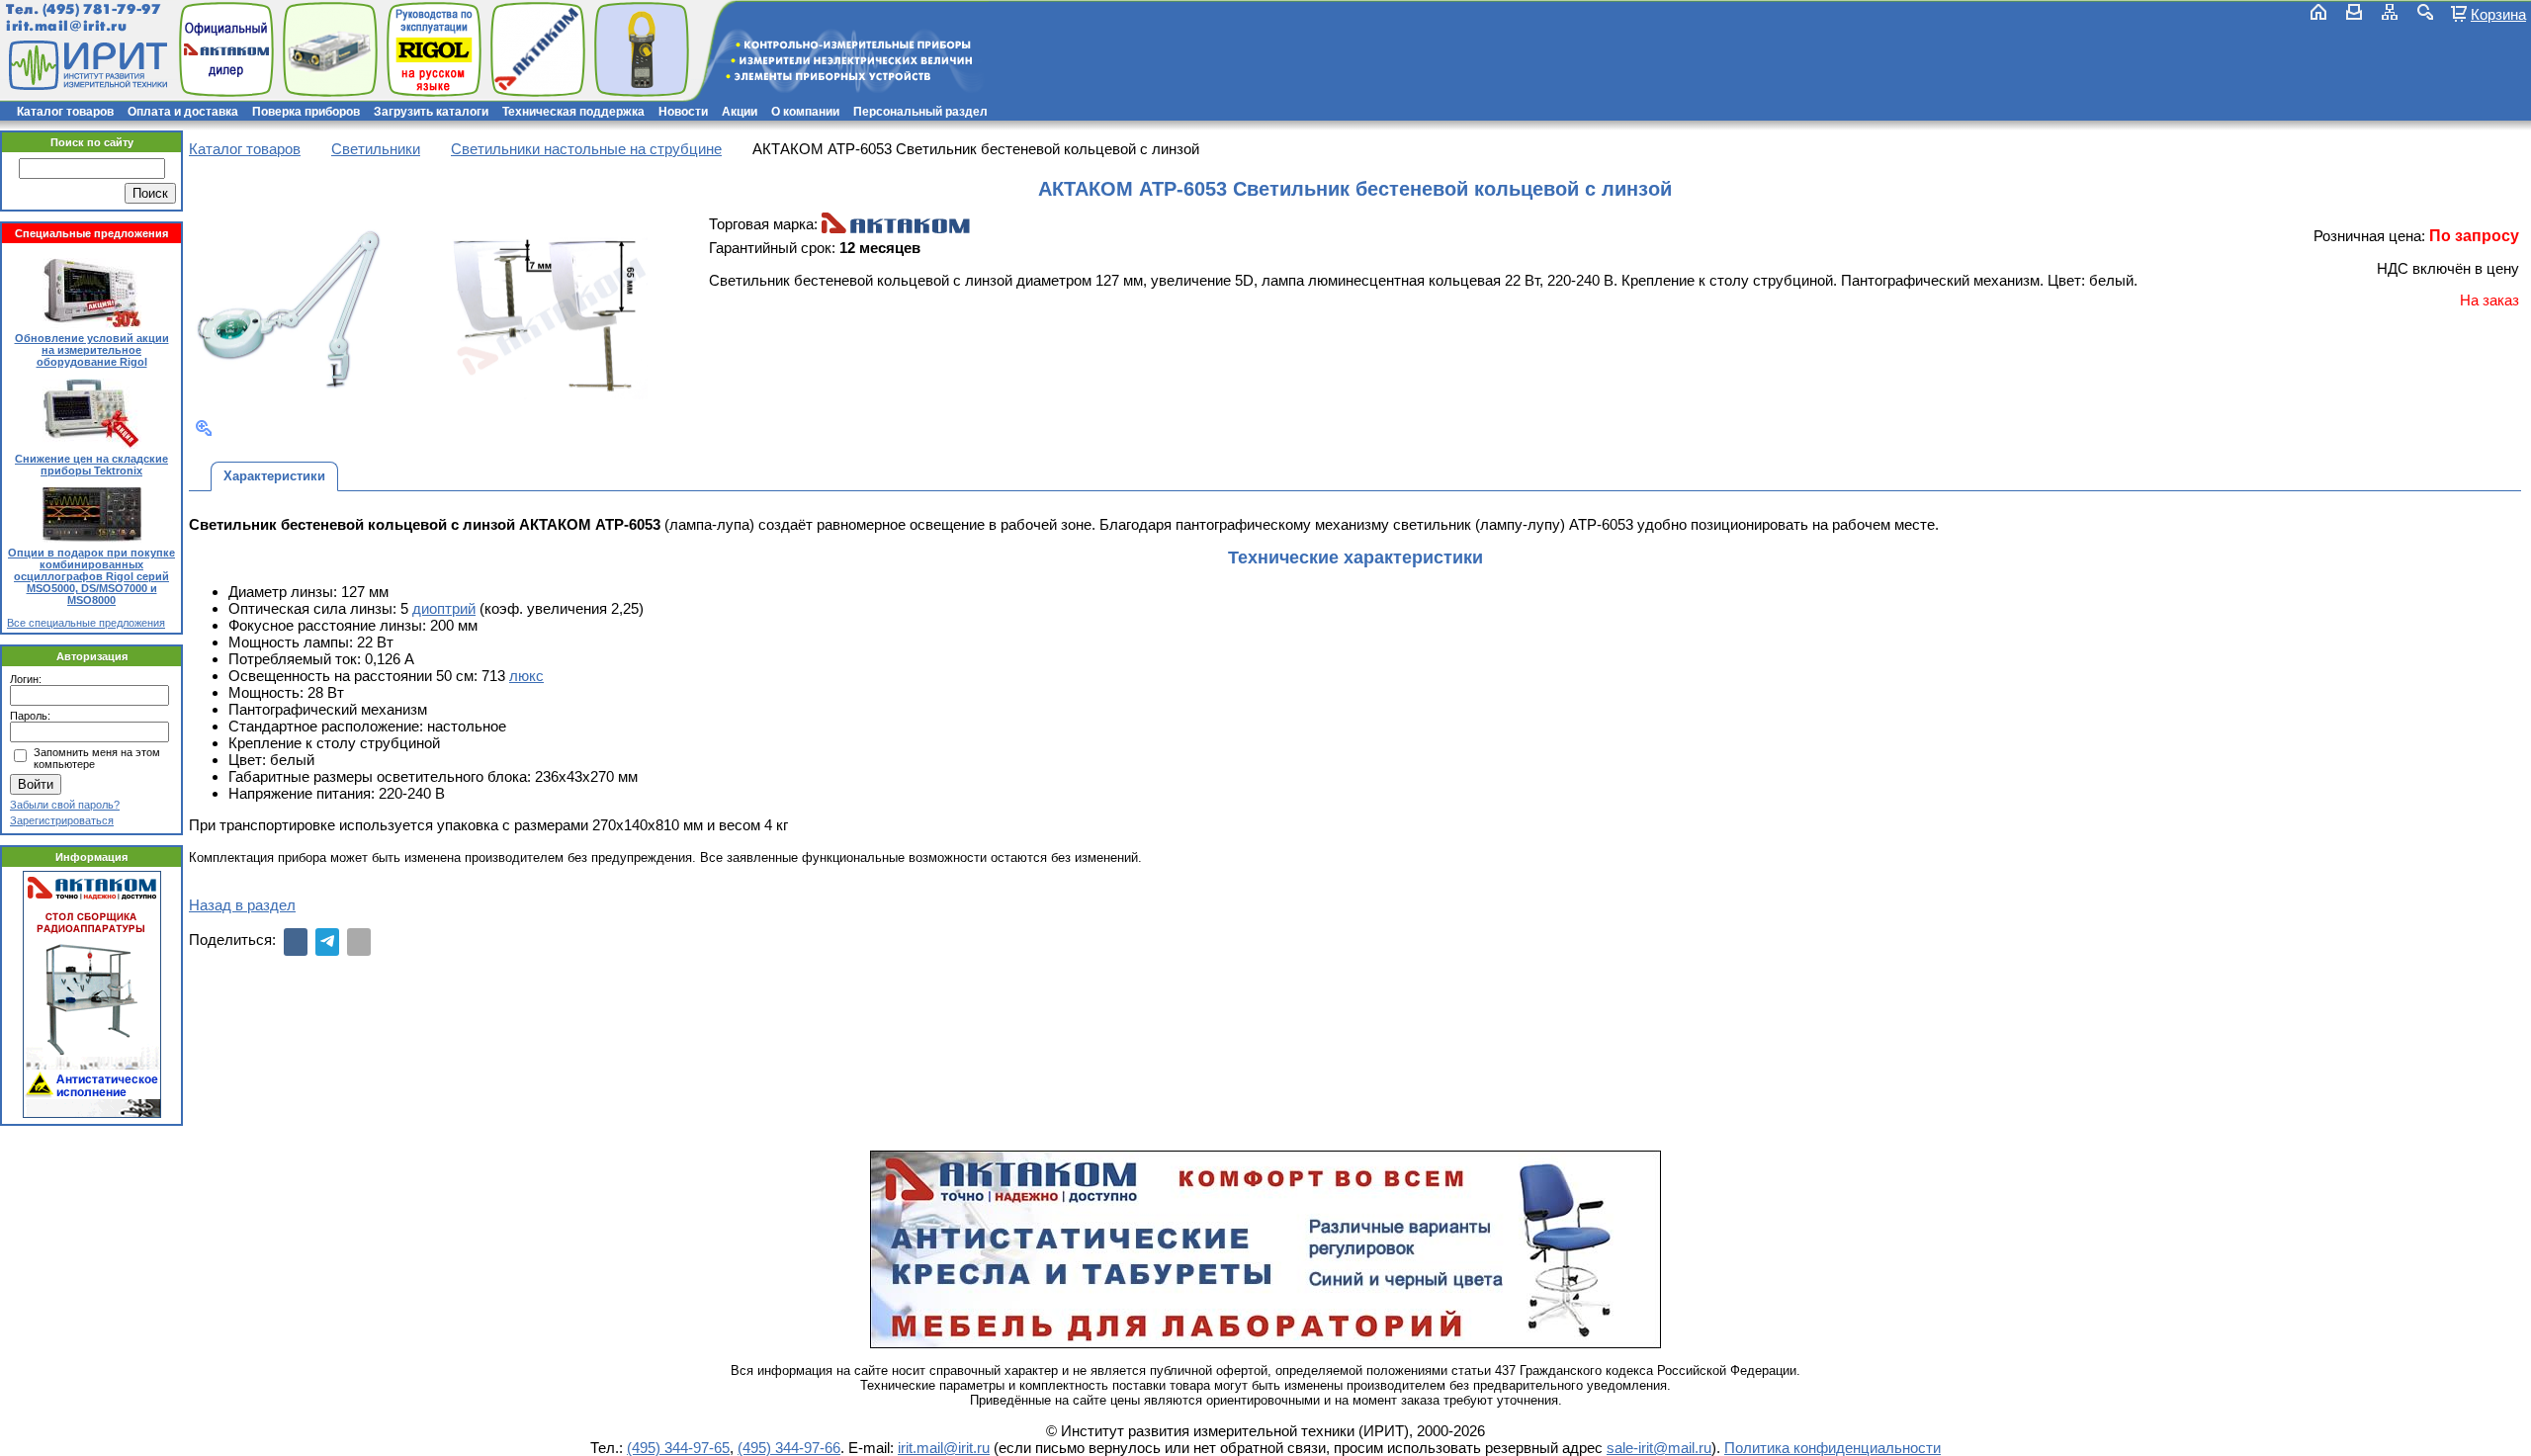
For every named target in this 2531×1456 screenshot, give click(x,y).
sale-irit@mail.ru (1659, 1448)
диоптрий (444, 608)
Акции (740, 112)
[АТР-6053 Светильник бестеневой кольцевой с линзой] (290, 310)
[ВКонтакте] (296, 942)
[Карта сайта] (2390, 12)
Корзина (2498, 14)
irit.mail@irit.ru (67, 26)
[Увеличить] (204, 428)
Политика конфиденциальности (1833, 1448)
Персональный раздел (920, 112)
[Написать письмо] (2354, 12)
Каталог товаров (65, 112)
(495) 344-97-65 (678, 1448)
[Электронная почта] (359, 942)
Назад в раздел (242, 905)
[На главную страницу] (86, 65)
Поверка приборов (306, 112)
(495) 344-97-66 (789, 1448)
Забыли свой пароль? (65, 805)
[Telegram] (327, 942)
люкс (526, 676)
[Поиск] (2425, 12)
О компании (805, 112)
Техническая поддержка (573, 112)
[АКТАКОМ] (896, 224)
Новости (683, 112)
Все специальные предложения (86, 623)
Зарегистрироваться (62, 820)
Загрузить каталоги (431, 112)
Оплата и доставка (183, 112)
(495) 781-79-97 (101, 9)
